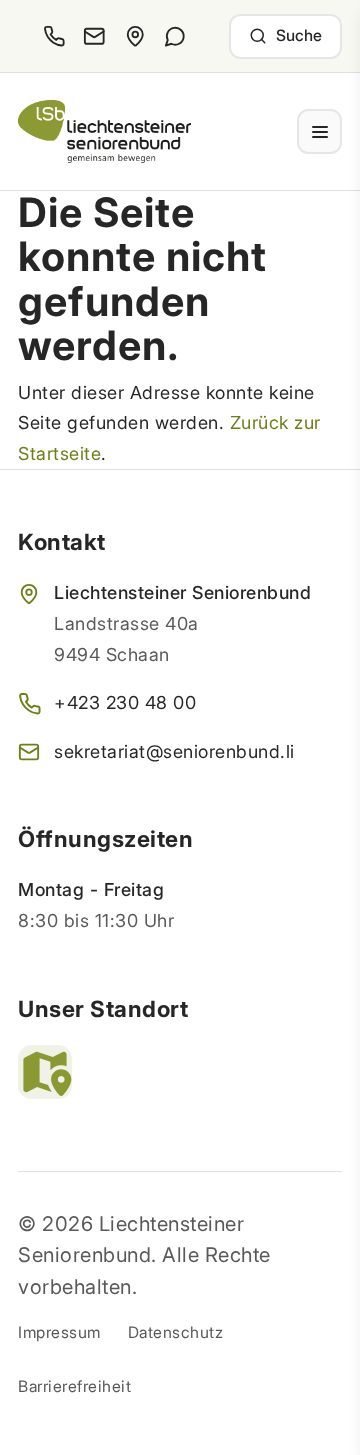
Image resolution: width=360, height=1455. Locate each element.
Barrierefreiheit (74, 1386)
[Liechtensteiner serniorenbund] (104, 131)
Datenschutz (176, 1332)
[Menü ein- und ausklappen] (319, 131)
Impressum (59, 1332)
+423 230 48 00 (125, 702)
